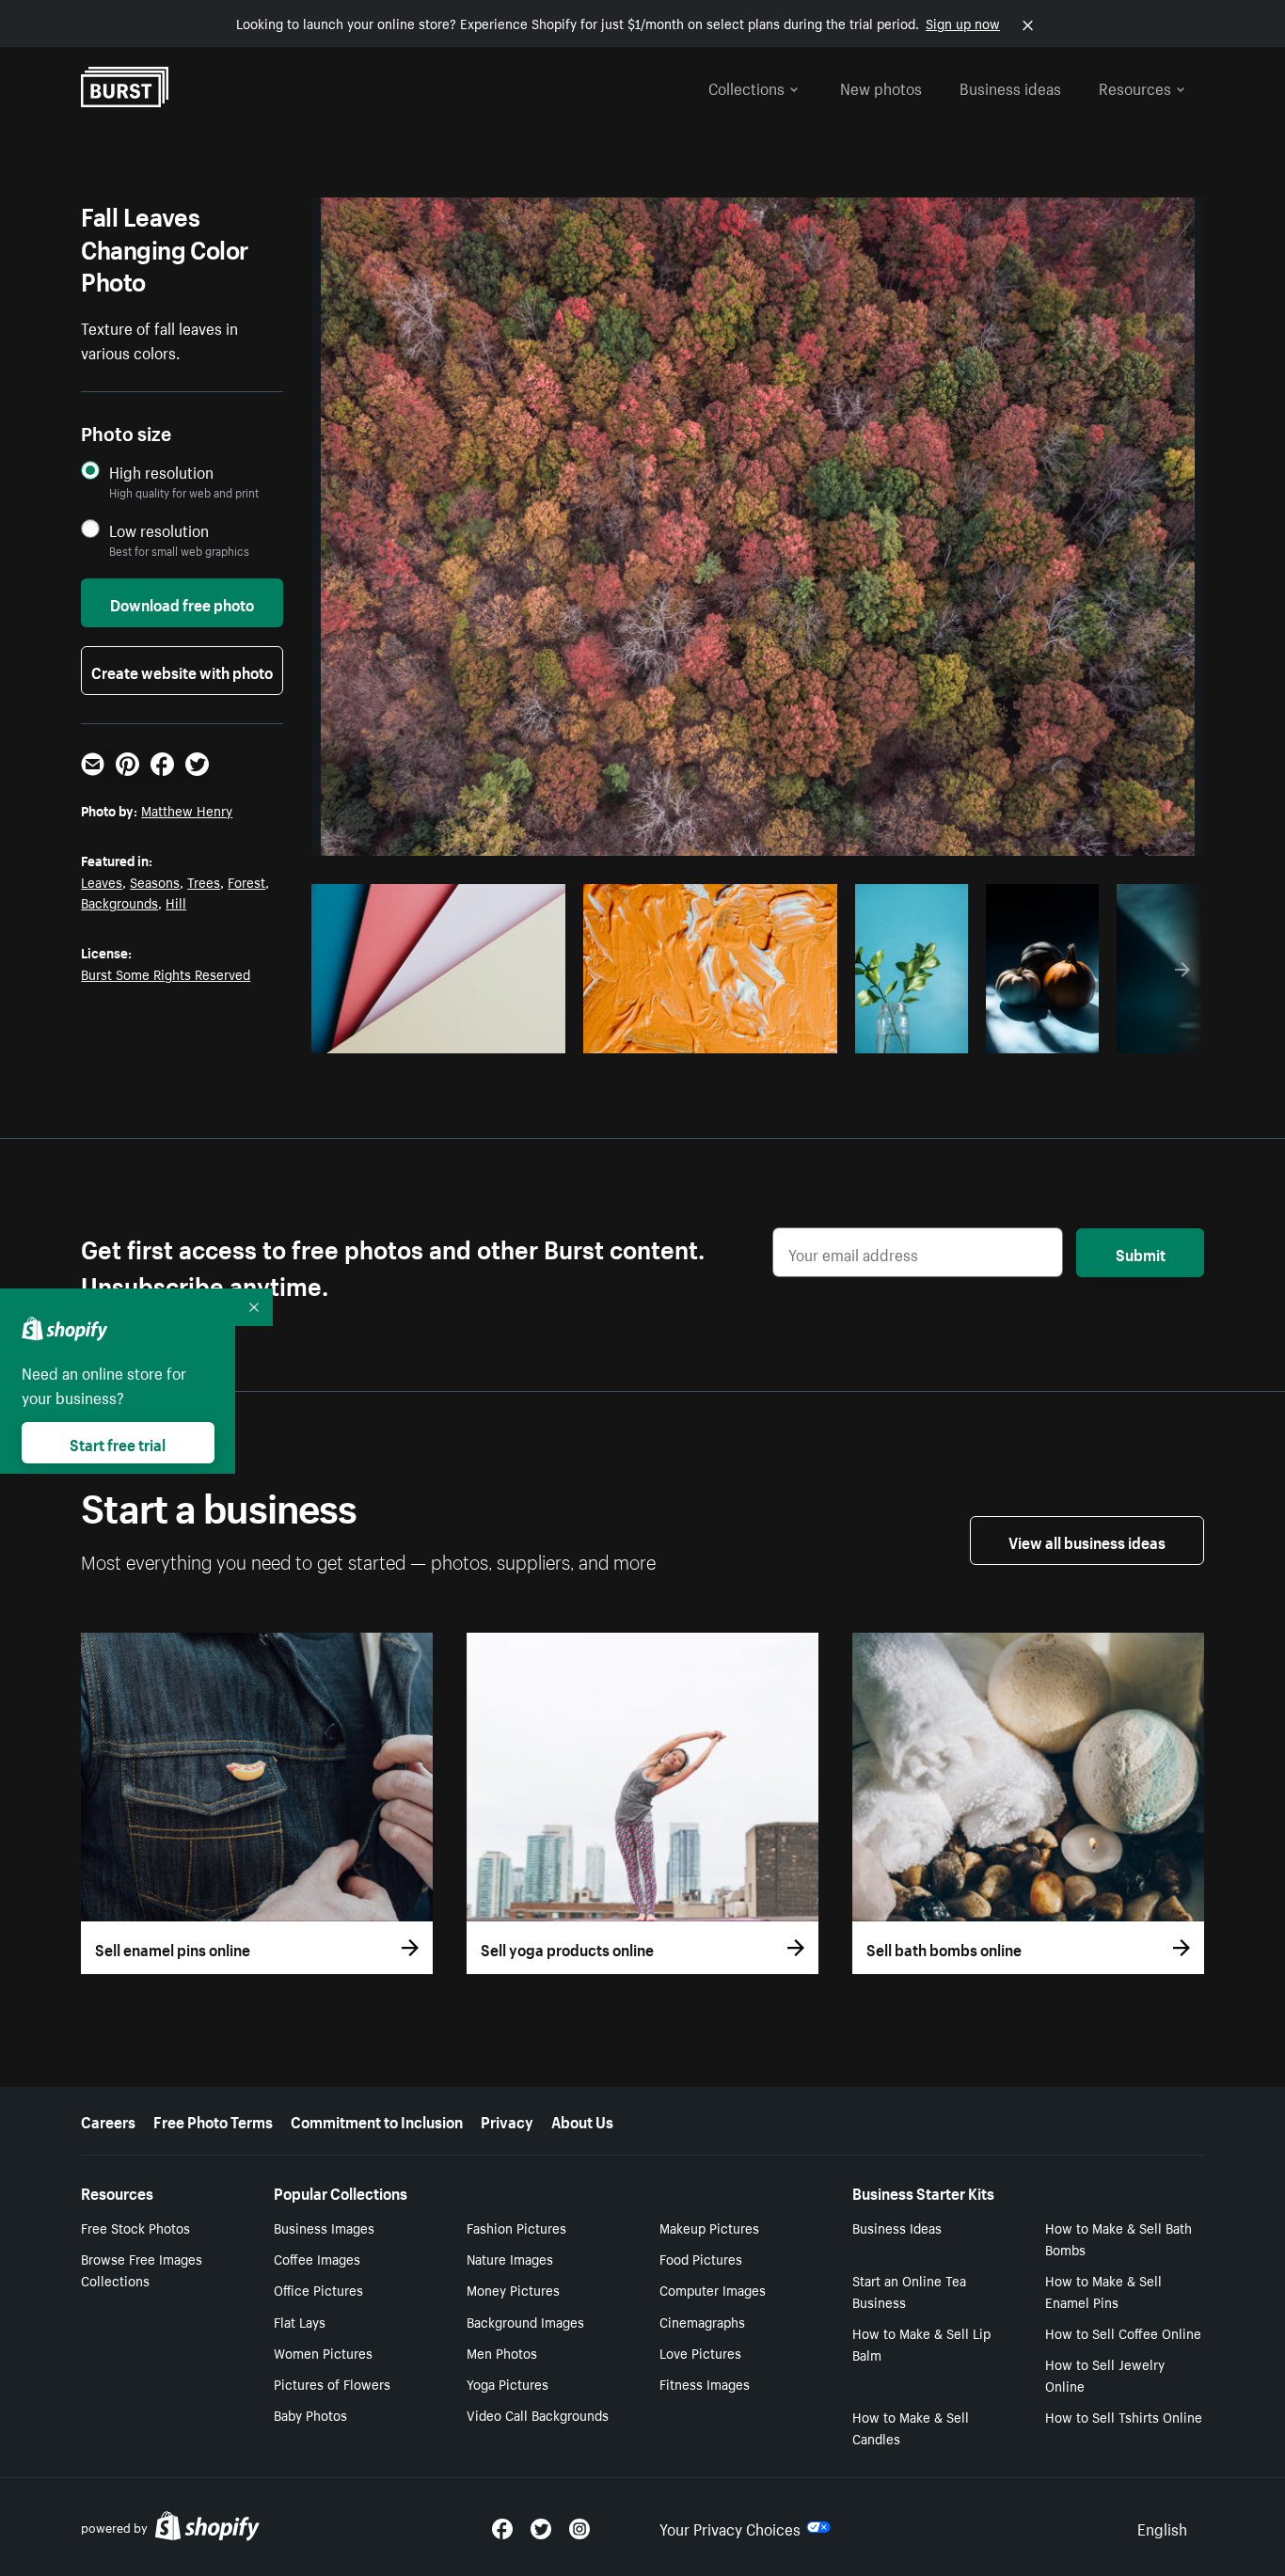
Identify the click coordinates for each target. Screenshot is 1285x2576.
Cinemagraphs (702, 2321)
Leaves (102, 881)
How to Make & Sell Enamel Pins (1103, 2291)
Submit (1141, 1253)
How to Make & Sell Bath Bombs (1118, 2238)
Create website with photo (182, 671)
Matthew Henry (187, 810)
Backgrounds (119, 902)
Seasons (155, 881)
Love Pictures (700, 2352)
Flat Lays (300, 2321)
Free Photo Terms (213, 2120)
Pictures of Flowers (332, 2383)
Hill (176, 902)
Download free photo (182, 603)
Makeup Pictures (709, 2227)
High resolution (161, 472)
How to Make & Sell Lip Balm (921, 2343)
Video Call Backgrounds (538, 2414)
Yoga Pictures (508, 2383)
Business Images (324, 2227)
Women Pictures (323, 2352)
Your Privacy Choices (730, 2527)
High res (436, 1034)
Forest (246, 881)
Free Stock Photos (135, 2227)
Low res (509, 1034)
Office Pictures (318, 2289)
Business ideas (1010, 87)
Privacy (507, 2120)
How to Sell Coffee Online (1123, 2332)
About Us (582, 2120)
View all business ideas (1087, 1541)
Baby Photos (310, 2414)
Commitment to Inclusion (377, 2120)
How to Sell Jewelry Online (1105, 2374)
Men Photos (502, 2352)
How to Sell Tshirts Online (1124, 2416)
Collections (746, 87)
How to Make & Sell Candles (911, 2427)
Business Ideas (897, 2227)
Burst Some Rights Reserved (166, 973)
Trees (204, 881)
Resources (1135, 87)
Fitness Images (705, 2383)
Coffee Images (317, 2258)
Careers (108, 2120)
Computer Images (713, 2289)
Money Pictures (513, 2289)
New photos (881, 87)
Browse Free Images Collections (142, 2269)
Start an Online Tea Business (909, 2291)
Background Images (525, 2321)
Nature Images (510, 2258)
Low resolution (159, 530)
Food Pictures (701, 2258)
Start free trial (118, 1443)
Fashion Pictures (516, 2227)
